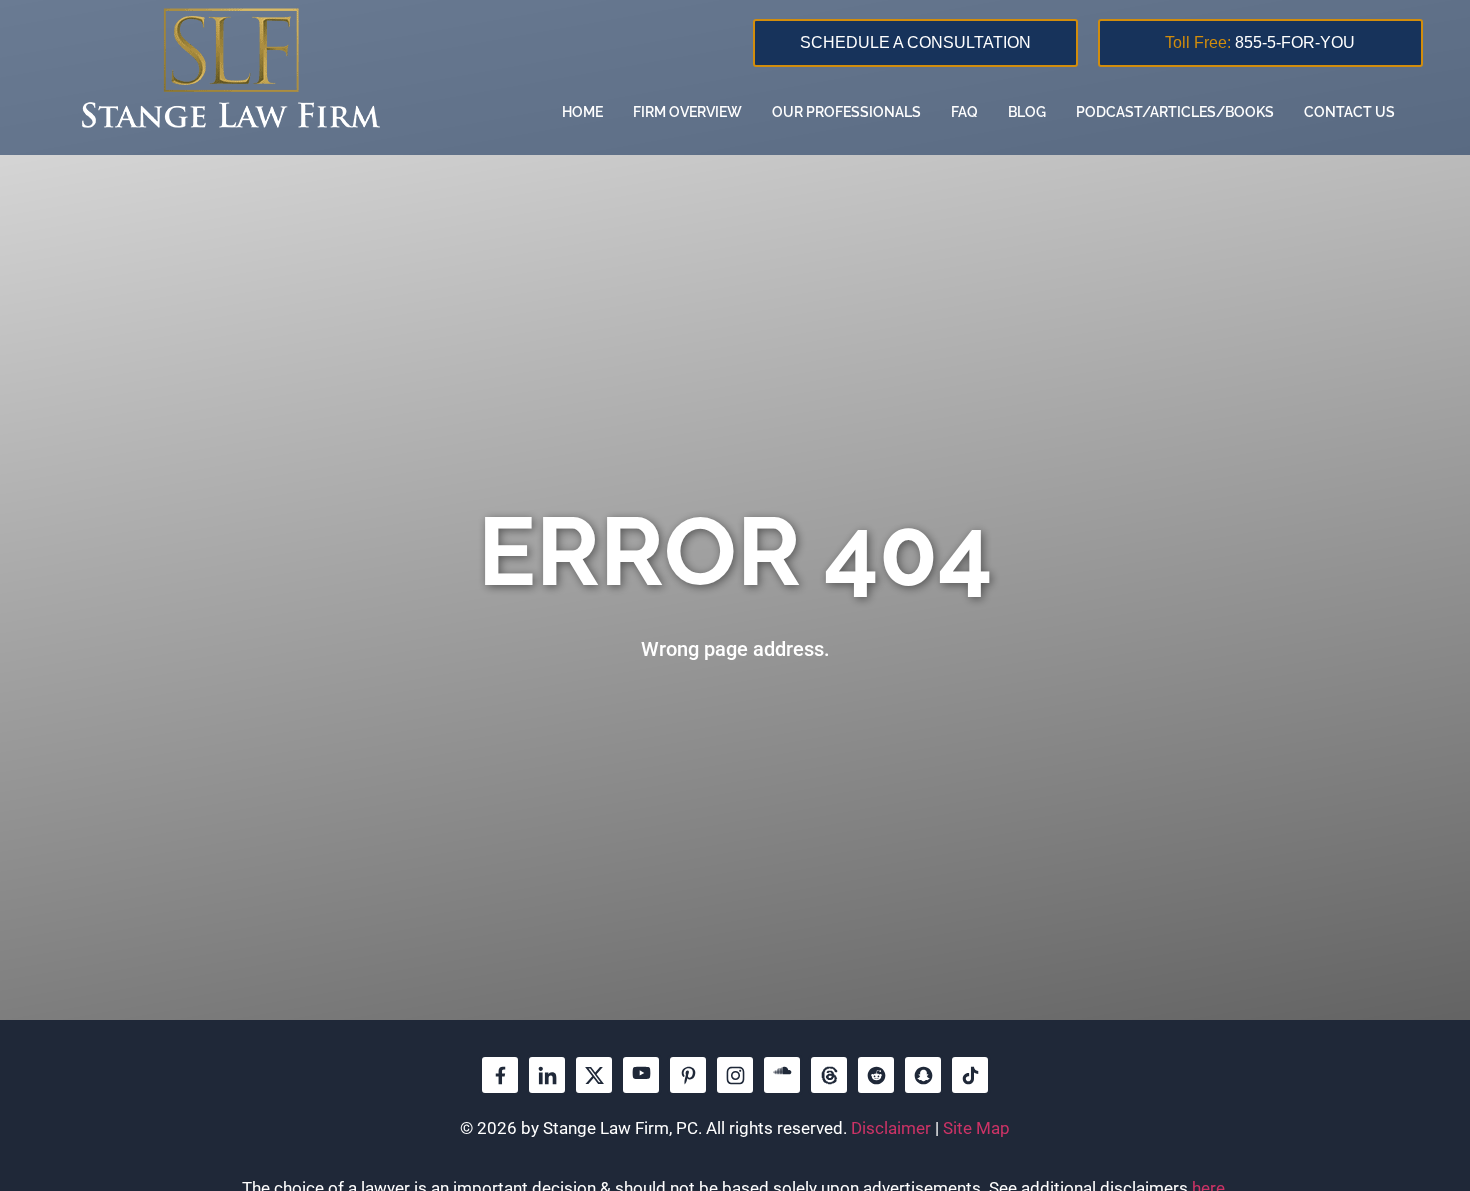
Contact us (1349, 112)
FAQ (964, 112)
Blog (1027, 112)
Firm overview (687, 112)
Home (582, 112)
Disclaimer (891, 1128)
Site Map (976, 1128)
